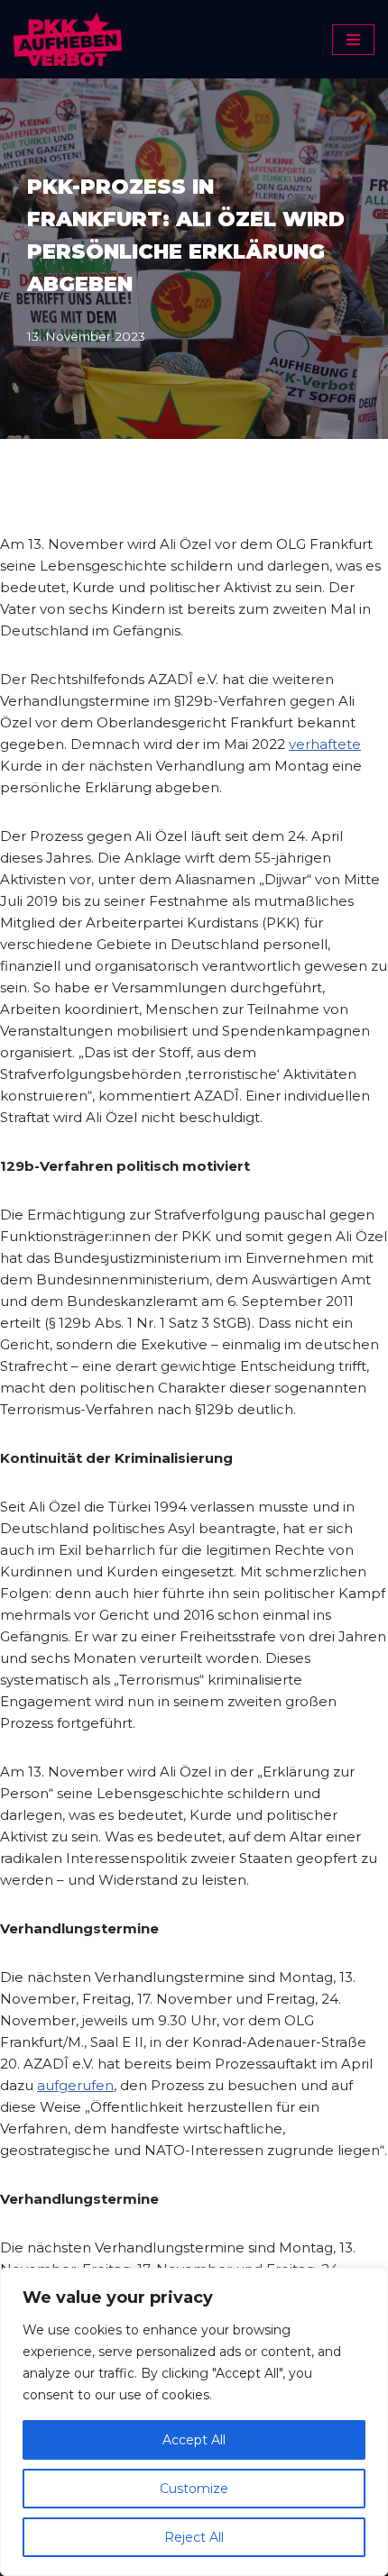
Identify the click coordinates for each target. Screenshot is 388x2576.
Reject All (194, 2537)
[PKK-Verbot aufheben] (68, 39)
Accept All (194, 2440)
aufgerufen (75, 2085)
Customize (194, 2489)
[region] (194, 2422)
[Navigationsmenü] (353, 40)
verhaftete (325, 744)
